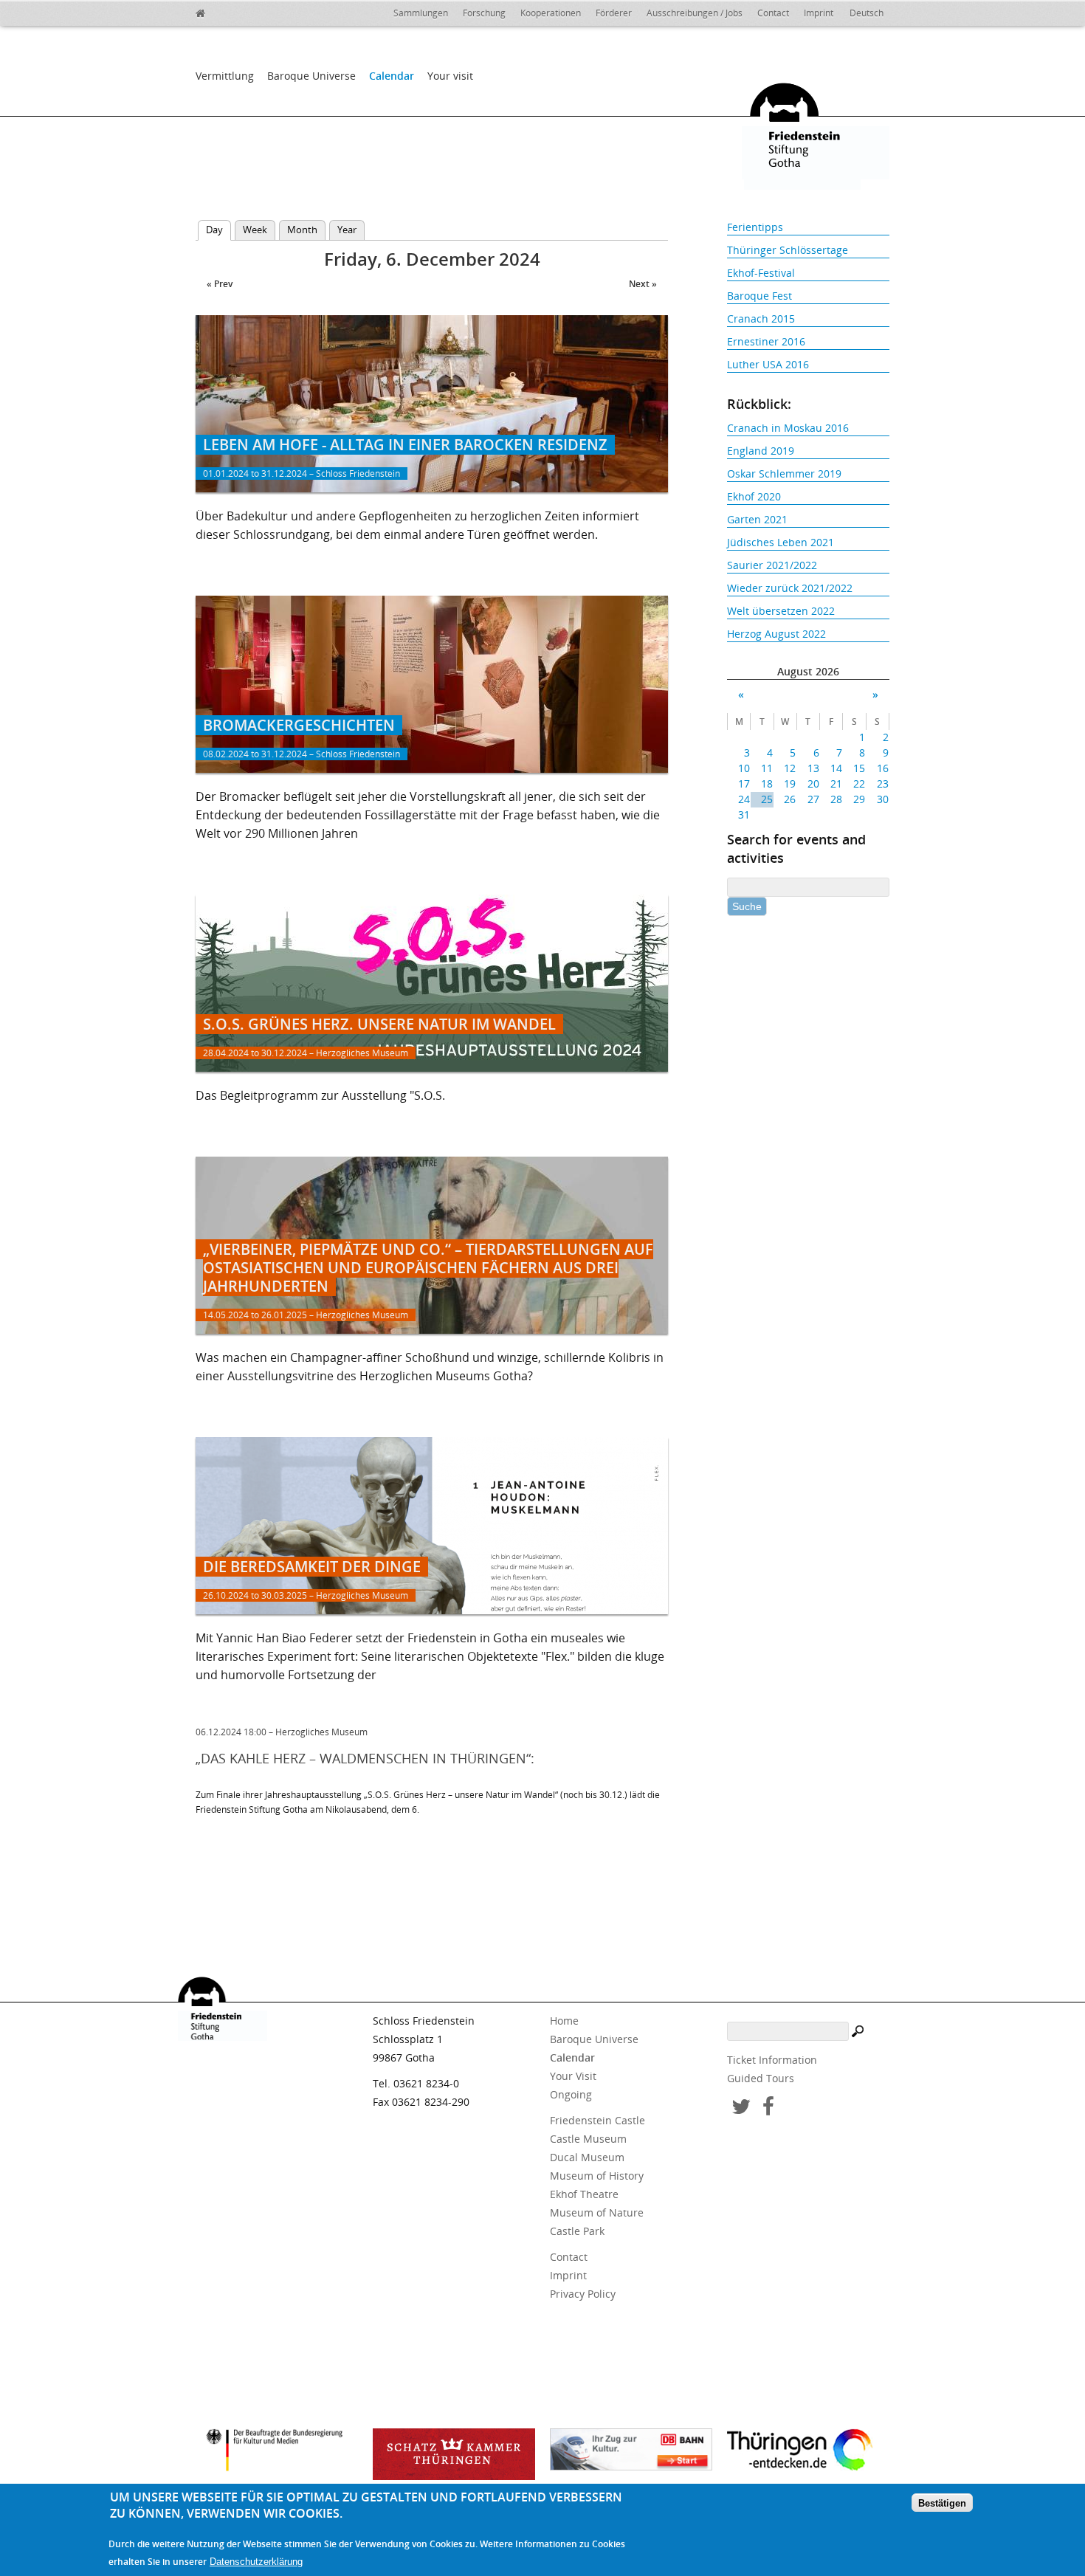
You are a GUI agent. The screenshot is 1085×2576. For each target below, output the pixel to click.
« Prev (220, 284)
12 (790, 768)
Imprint (819, 13)
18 (767, 784)
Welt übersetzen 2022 (781, 611)
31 (744, 815)
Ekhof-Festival (761, 273)
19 (790, 784)
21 (836, 784)
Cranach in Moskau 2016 (788, 428)
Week (255, 230)
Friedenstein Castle (597, 2120)
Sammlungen (421, 13)
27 (813, 799)
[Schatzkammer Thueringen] (454, 2454)
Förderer (614, 13)
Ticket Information (772, 2060)
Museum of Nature (597, 2212)
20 (813, 784)
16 (882, 768)
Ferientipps (755, 227)
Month (302, 230)
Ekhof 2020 (754, 496)
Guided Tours (761, 2078)
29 (859, 799)
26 (790, 799)
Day (218, 230)
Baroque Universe (311, 76)
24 (744, 799)
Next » (643, 284)
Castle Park (577, 2231)
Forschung (484, 13)
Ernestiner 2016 (766, 341)
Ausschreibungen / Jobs (695, 13)
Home (564, 2021)
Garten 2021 (757, 519)
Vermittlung (225, 76)
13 (813, 768)
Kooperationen (551, 13)
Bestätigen (942, 2503)
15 (859, 768)
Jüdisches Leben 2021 (781, 542)
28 (836, 799)
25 (767, 799)
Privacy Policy (583, 2294)
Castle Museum (588, 2139)
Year (347, 230)
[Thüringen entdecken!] (808, 2452)
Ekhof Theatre (584, 2194)
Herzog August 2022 (776, 634)
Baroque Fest (759, 296)
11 (767, 768)
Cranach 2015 (761, 318)
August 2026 (808, 671)
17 (744, 784)
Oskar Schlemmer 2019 (784, 473)
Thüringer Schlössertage (788, 250)
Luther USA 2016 (768, 364)
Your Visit (573, 2076)
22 (859, 784)
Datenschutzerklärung (256, 2562)
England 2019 (761, 451)
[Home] (232, 11)
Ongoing (571, 2094)
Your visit (450, 76)
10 (744, 768)
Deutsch (867, 13)
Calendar (392, 76)
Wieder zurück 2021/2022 (790, 588)
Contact (773, 13)
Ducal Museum (587, 2157)
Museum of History (597, 2176)
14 (836, 768)
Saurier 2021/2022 (772, 565)
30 (882, 799)
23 (882, 784)
